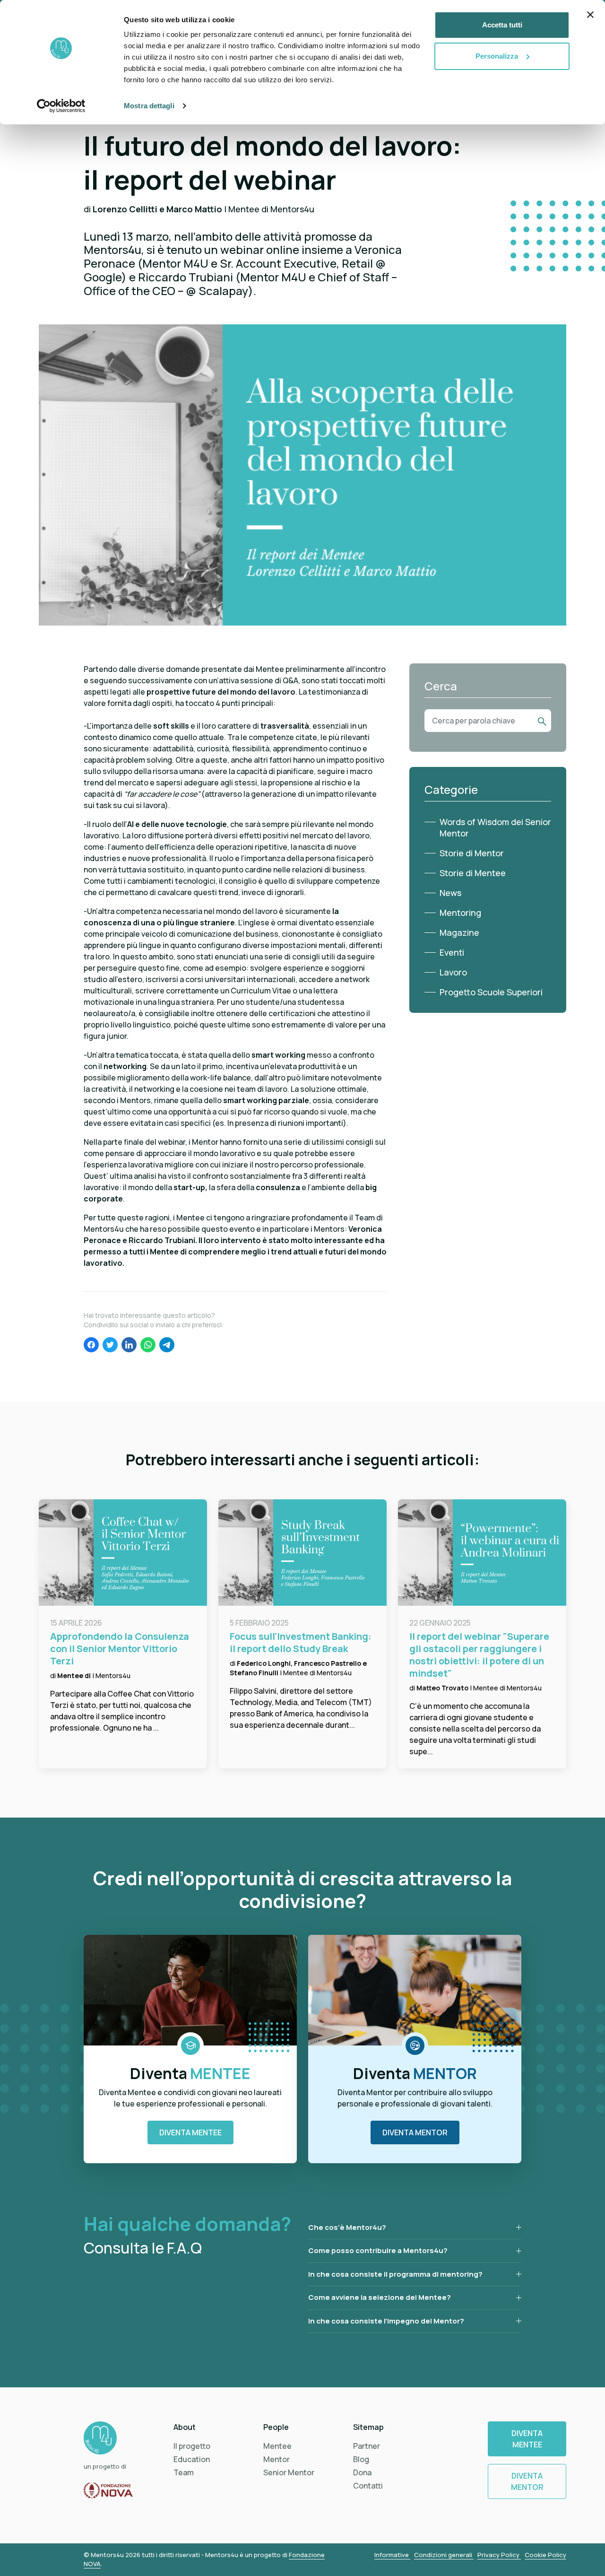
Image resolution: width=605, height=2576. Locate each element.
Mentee (277, 2446)
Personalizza (497, 56)
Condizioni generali (444, 2555)
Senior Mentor (289, 2472)
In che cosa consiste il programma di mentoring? (395, 2274)
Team (184, 2472)
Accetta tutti (502, 25)
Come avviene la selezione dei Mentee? (380, 2297)
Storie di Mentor (472, 853)
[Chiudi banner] (590, 15)
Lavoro (453, 972)
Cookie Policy (545, 2555)
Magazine (459, 932)
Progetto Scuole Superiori (491, 992)
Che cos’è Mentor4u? (347, 2227)
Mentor (277, 2459)
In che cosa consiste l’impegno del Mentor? (386, 2321)
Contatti (368, 2486)
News (450, 893)
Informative (392, 2555)
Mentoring (460, 913)
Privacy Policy (499, 2555)
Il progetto (192, 2446)
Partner (367, 2446)
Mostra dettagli (149, 106)
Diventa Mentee (190, 2132)
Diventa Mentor (415, 2132)
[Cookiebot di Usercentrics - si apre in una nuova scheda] (61, 106)
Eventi (452, 952)
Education (192, 2459)
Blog (361, 2459)
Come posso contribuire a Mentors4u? (378, 2250)
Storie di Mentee (473, 873)
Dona (362, 2472)
